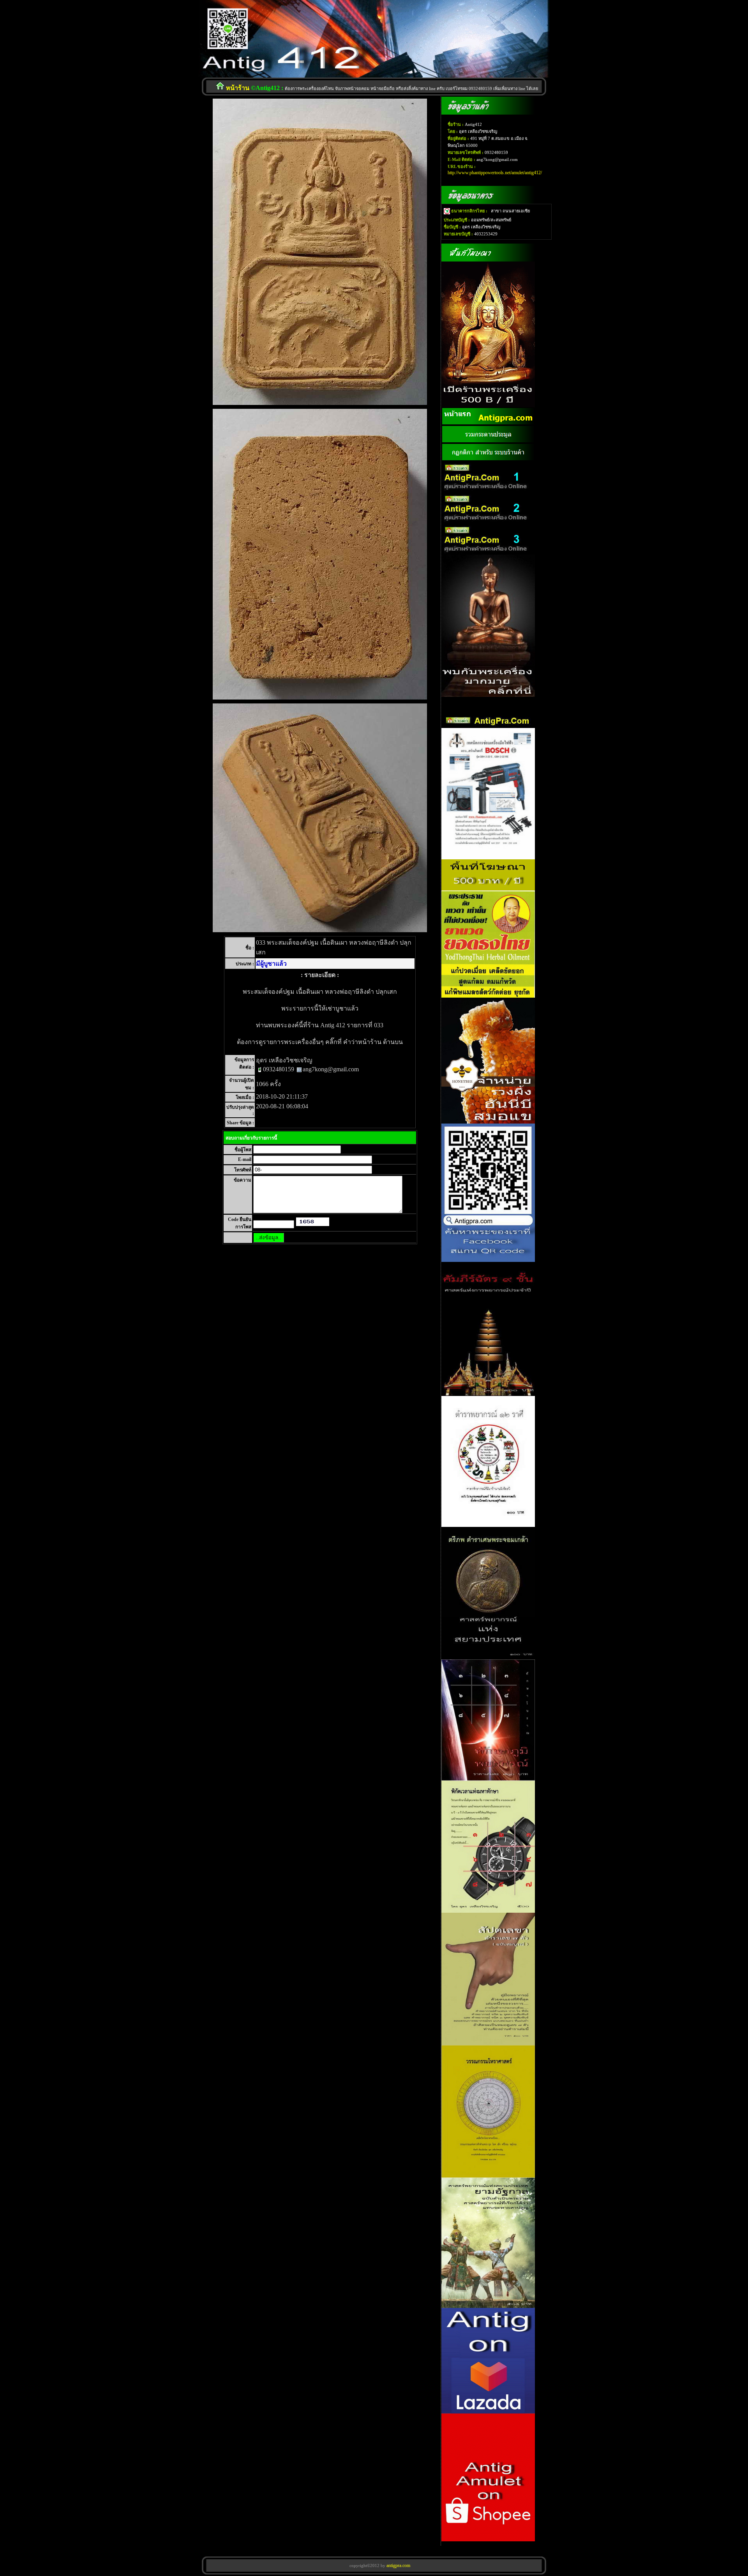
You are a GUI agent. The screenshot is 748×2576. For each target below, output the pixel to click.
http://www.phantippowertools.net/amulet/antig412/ (495, 173)
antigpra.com (398, 2565)
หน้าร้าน (238, 88)
